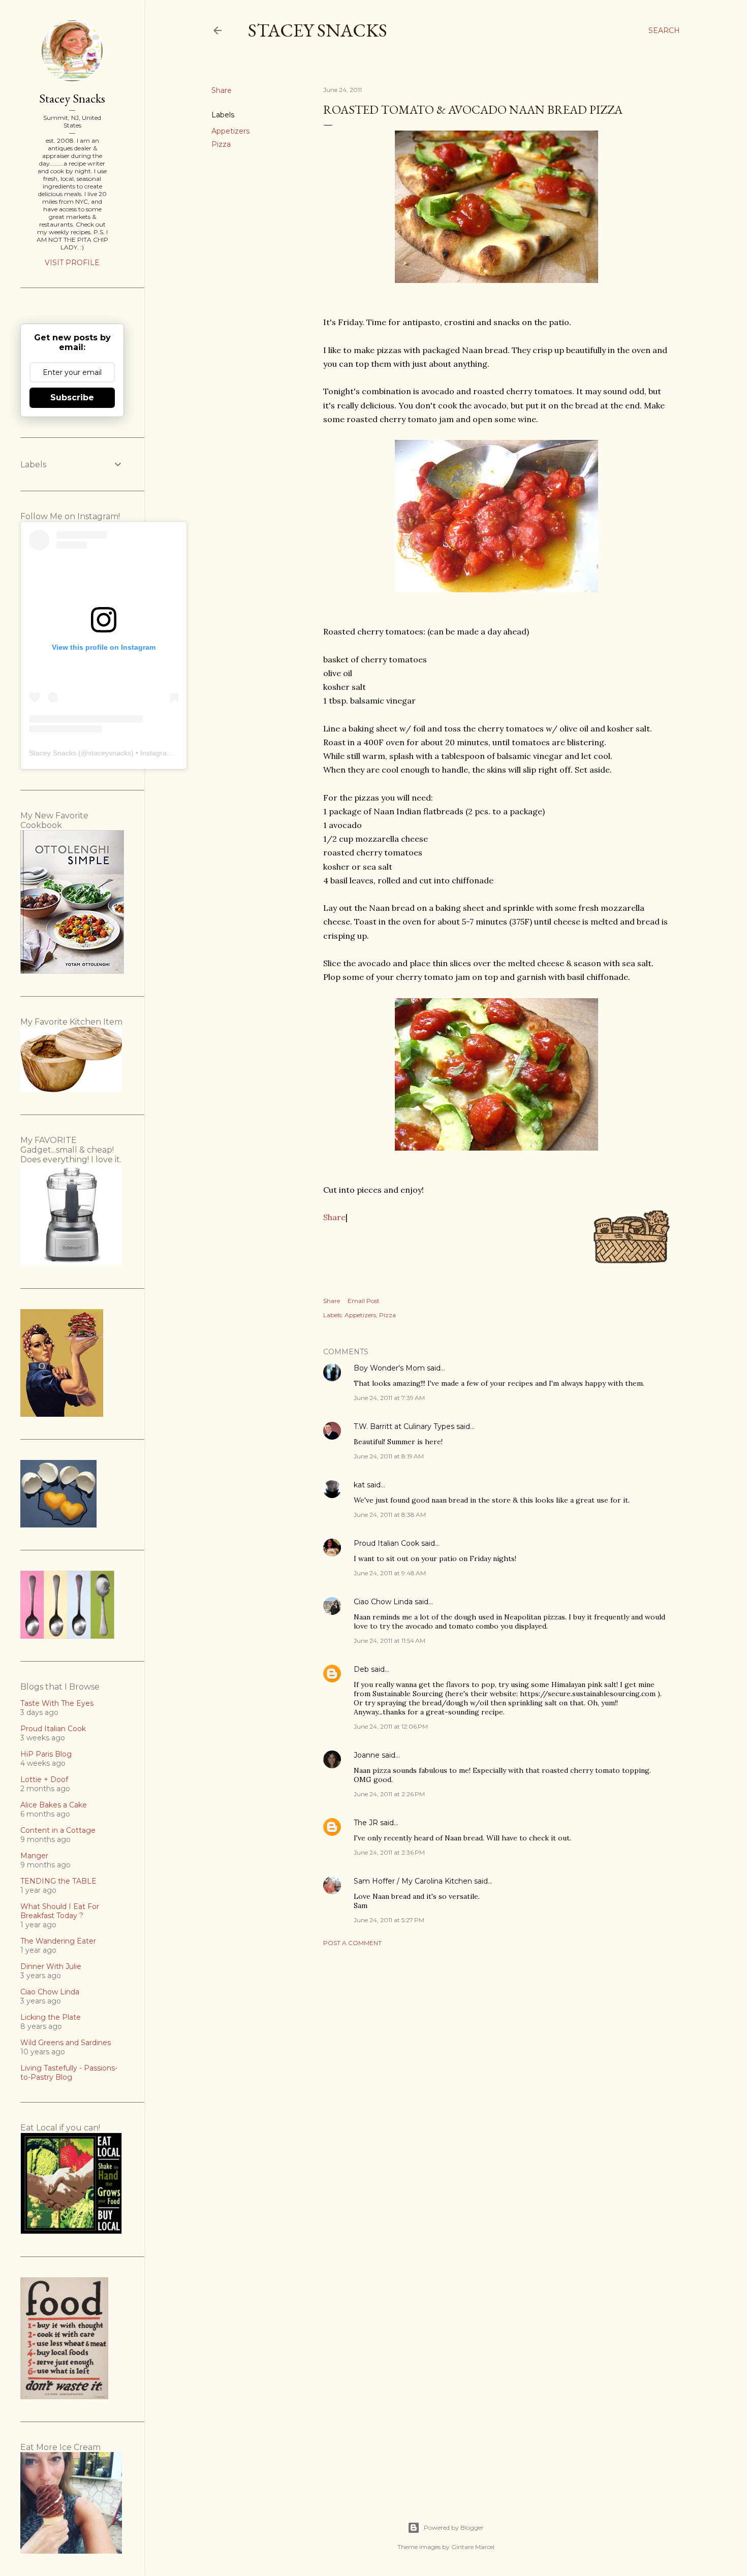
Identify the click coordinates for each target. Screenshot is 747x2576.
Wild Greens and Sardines (66, 2043)
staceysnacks (110, 753)
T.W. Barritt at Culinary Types (404, 1426)
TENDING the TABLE (58, 1881)
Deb (361, 1669)
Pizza (221, 144)
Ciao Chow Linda (383, 1602)
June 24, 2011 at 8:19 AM (389, 1456)
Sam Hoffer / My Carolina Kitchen (413, 1881)
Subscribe (72, 397)
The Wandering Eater (58, 1941)
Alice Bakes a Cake (54, 1805)
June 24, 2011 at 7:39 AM (389, 1398)
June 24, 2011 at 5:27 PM (389, 1920)
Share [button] (222, 90)
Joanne (367, 1755)
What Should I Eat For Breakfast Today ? (60, 1911)
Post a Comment (352, 1943)
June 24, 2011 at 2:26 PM (389, 1794)
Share (334, 1217)
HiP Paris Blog (46, 1754)
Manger (34, 1856)
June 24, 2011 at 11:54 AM (390, 1641)
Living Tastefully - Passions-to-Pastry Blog (69, 2073)
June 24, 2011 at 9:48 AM (390, 1573)
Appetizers (230, 131)
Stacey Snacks (318, 30)
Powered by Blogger (454, 2527)
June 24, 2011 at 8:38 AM (390, 1515)
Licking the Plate (51, 2017)
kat (359, 1485)
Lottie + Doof (44, 1779)
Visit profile (72, 263)
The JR (366, 1823)
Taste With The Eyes (57, 1703)
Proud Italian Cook (386, 1543)
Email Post (364, 1301)
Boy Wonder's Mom (389, 1368)
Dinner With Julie (51, 1966)
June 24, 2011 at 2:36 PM (389, 1852)
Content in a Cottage (58, 1830)
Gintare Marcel (473, 2547)
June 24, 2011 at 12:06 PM (391, 1726)
